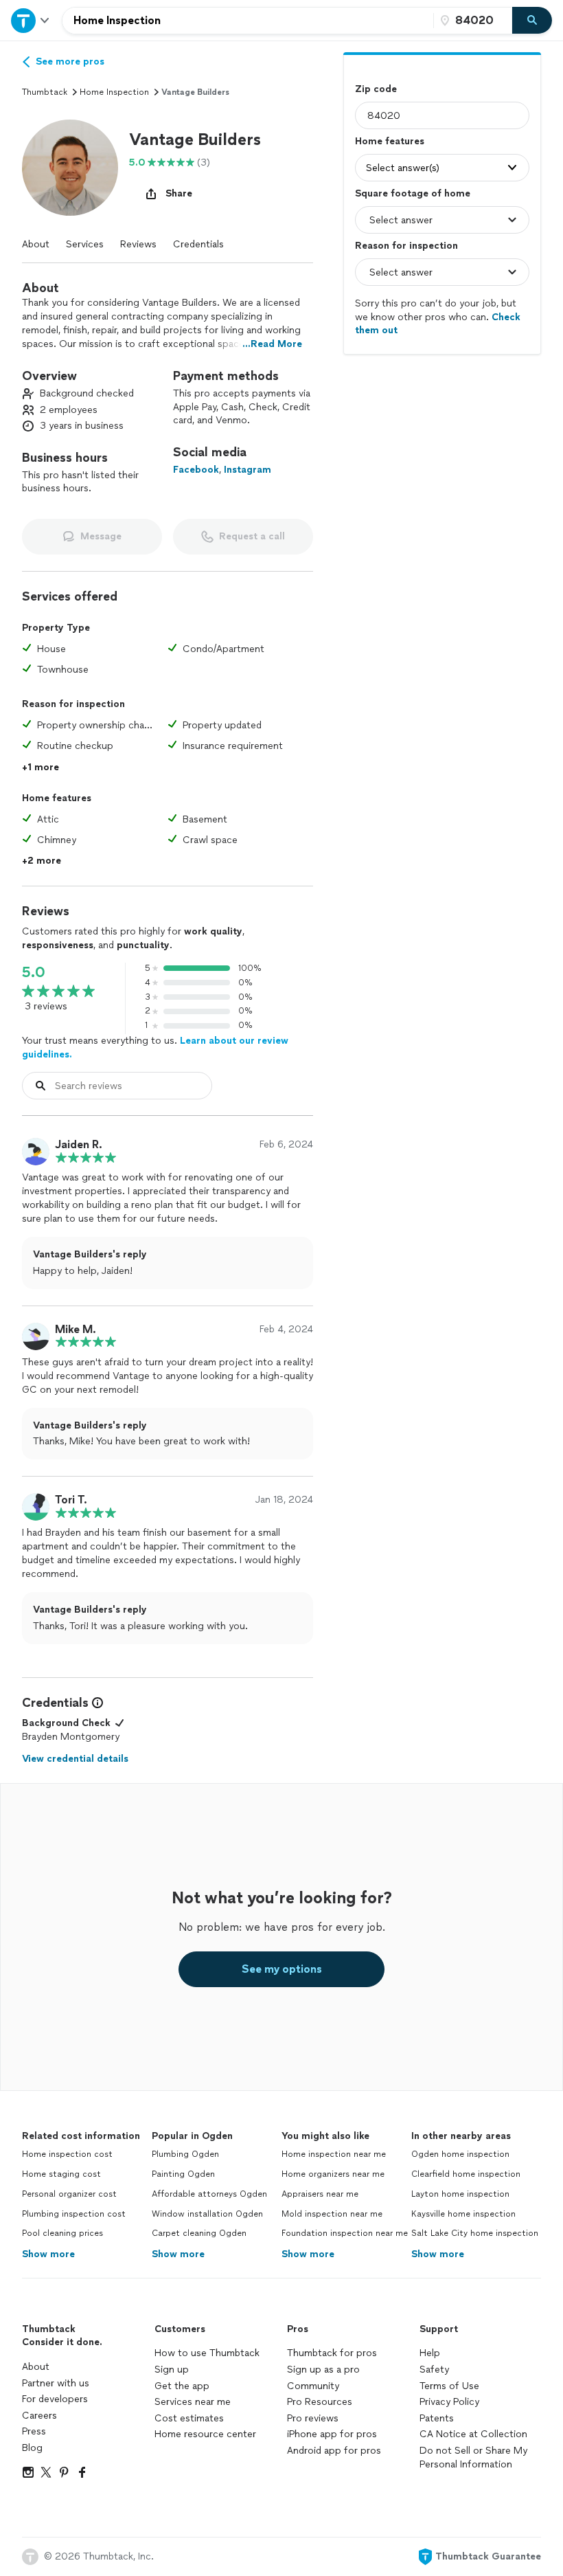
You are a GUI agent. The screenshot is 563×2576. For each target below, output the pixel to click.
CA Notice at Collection (473, 2434)
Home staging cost (61, 2174)
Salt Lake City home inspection (475, 2233)
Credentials (198, 244)
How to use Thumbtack (207, 2353)
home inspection (114, 92)
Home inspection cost (67, 2154)
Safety (434, 2370)
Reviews (138, 244)
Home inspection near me (334, 2154)
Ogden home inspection (460, 2154)
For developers (55, 2399)
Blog (32, 2448)
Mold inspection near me (332, 2214)
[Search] (532, 21)
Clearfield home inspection (466, 2174)
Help (430, 2353)
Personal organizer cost (69, 2194)
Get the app (182, 2386)
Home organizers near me (333, 2174)
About (36, 244)
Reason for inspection (406, 246)
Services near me (193, 2402)
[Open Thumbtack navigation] (31, 20)
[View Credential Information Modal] (96, 1703)
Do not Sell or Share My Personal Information (473, 2457)
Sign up (172, 2370)
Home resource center (205, 2434)
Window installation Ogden (207, 2214)
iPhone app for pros (332, 2434)
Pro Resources (320, 2402)
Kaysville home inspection (463, 2214)
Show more (48, 2254)
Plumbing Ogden (185, 2154)
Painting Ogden (183, 2174)
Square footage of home (413, 193)
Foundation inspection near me (345, 2233)
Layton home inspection (460, 2194)
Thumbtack (45, 92)
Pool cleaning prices (62, 2233)
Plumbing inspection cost (74, 2214)
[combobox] (248, 21)
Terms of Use (449, 2386)
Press (34, 2431)
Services (85, 244)
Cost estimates (189, 2418)
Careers (39, 2416)
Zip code (376, 89)
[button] (70, 168)
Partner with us (56, 2383)
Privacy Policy (449, 2402)
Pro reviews (313, 2418)
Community (313, 2386)
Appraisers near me (320, 2194)
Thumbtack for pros (332, 2353)
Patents (437, 2418)
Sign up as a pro (323, 2370)
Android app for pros (334, 2451)
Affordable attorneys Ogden (209, 2194)
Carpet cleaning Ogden (199, 2233)
